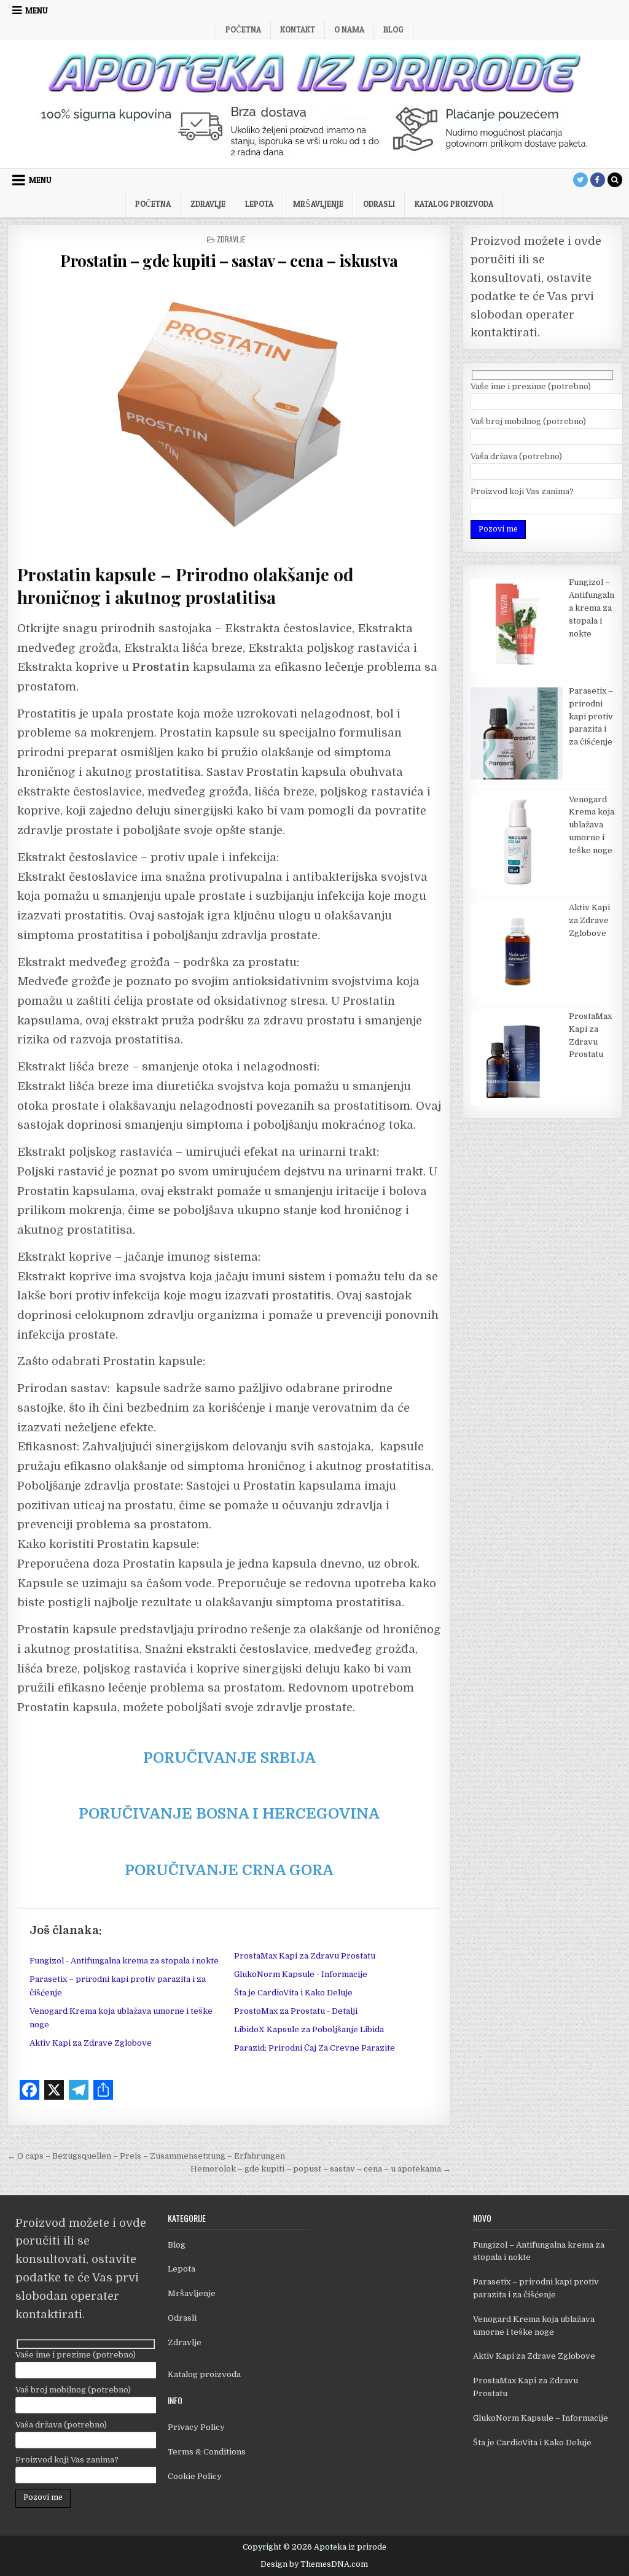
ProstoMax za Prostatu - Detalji (296, 2011)
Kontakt (298, 29)
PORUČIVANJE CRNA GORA (229, 1870)
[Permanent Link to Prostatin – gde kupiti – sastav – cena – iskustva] (229, 414)
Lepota (259, 204)
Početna (243, 29)
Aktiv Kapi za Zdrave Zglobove (91, 2043)
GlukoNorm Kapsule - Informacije (301, 1974)
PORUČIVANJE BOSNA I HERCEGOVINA (229, 1814)
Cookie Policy (195, 2476)
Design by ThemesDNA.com (314, 2564)
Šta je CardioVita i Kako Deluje (293, 1993)
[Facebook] (598, 180)
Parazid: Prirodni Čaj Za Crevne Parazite (314, 2048)
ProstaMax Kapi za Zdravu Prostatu (305, 1956)
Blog (393, 29)
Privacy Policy (196, 2427)
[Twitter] (580, 180)
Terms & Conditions (207, 2452)
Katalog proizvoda (204, 2374)
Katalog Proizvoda (454, 204)
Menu (37, 10)
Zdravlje (208, 204)
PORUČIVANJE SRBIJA (229, 1758)
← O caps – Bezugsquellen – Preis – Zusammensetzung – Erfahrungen (146, 2156)
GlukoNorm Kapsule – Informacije (541, 2418)
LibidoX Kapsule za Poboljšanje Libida (309, 2029)
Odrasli (379, 204)
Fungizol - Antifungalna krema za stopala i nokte (124, 1961)
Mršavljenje (318, 204)
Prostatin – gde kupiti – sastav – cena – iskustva (229, 261)
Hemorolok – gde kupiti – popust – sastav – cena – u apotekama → (321, 2169)
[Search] (615, 180)
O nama (349, 29)
